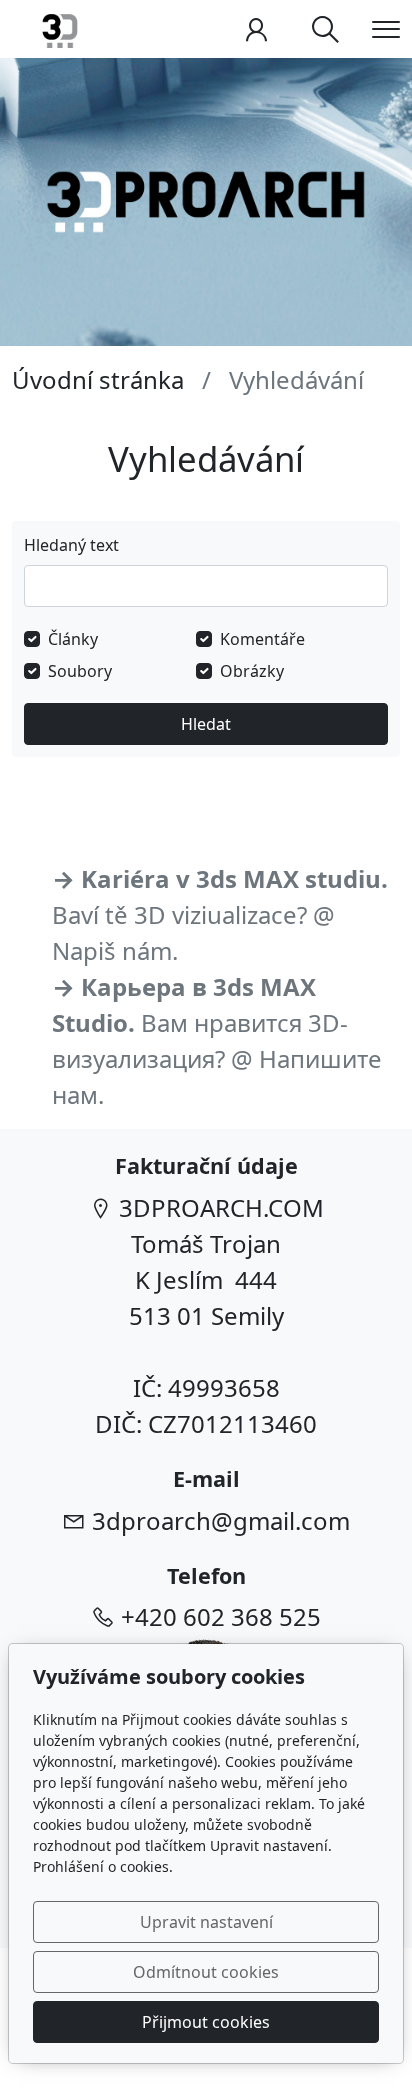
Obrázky (252, 671)
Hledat (206, 724)
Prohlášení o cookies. (103, 1866)
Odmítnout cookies (206, 1972)
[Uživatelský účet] (256, 29)
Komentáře (262, 639)
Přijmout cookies (206, 2022)
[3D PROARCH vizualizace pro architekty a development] (60, 27)
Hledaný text (71, 545)
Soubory (80, 671)
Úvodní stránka (98, 379)
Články (73, 639)
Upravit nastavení (206, 1922)
